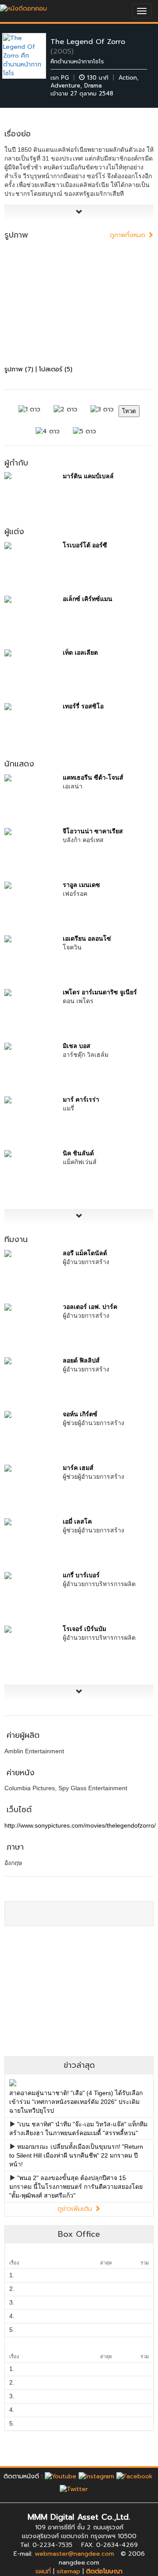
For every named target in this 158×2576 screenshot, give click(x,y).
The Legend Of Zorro (88, 42)
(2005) (62, 51)
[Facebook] (135, 2476)
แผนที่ (43, 2571)
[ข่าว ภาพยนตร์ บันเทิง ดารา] (23, 6)
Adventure (65, 86)
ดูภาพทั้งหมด (129, 235)
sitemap (68, 2571)
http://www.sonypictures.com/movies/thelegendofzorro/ (80, 1825)
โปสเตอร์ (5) (56, 369)
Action (128, 78)
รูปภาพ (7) (19, 369)
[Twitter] (74, 2489)
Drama (93, 86)
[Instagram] (96, 2476)
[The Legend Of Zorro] (31, 56)
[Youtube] (61, 2476)
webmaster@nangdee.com (74, 2554)
